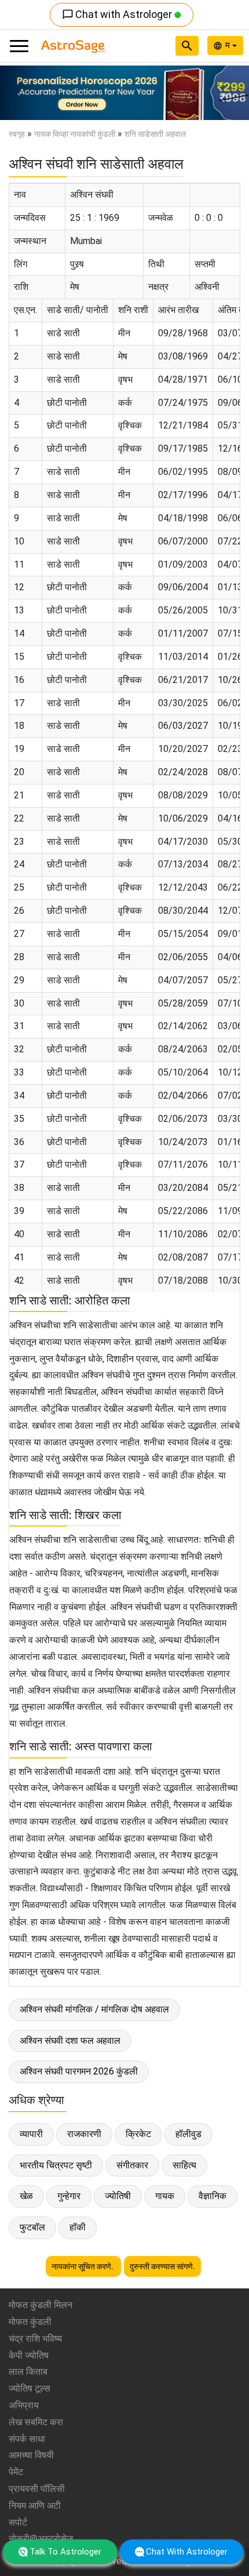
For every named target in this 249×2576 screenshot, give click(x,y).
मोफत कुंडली (30, 2322)
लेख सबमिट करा (36, 2422)
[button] (19, 93)
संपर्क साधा (27, 2439)
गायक (165, 2196)
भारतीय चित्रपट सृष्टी (56, 2165)
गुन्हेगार (69, 2196)
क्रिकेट (138, 2134)
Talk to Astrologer (65, 2552)
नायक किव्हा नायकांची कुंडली (75, 134)
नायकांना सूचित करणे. (83, 2266)
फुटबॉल (32, 2227)
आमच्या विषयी (31, 2455)
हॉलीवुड (188, 2134)
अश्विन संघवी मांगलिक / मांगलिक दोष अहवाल (94, 2009)
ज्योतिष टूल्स (30, 2388)
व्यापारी (31, 2134)
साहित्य (184, 2165)
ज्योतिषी (118, 2196)
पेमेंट (16, 2472)
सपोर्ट (18, 2522)
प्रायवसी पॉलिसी (37, 2489)
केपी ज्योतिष (29, 2355)
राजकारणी (84, 2134)
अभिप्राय (24, 2405)
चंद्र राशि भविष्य (35, 2339)
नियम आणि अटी (35, 2506)
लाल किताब (28, 2372)
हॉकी (78, 2227)
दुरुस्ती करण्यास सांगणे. (162, 2266)
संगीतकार (132, 2165)
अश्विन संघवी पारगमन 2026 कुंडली (79, 2071)
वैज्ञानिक (213, 2196)
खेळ (26, 2196)
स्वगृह (17, 134)
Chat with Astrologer (118, 14)
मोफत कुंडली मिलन (41, 2305)
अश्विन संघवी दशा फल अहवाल (70, 2041)
